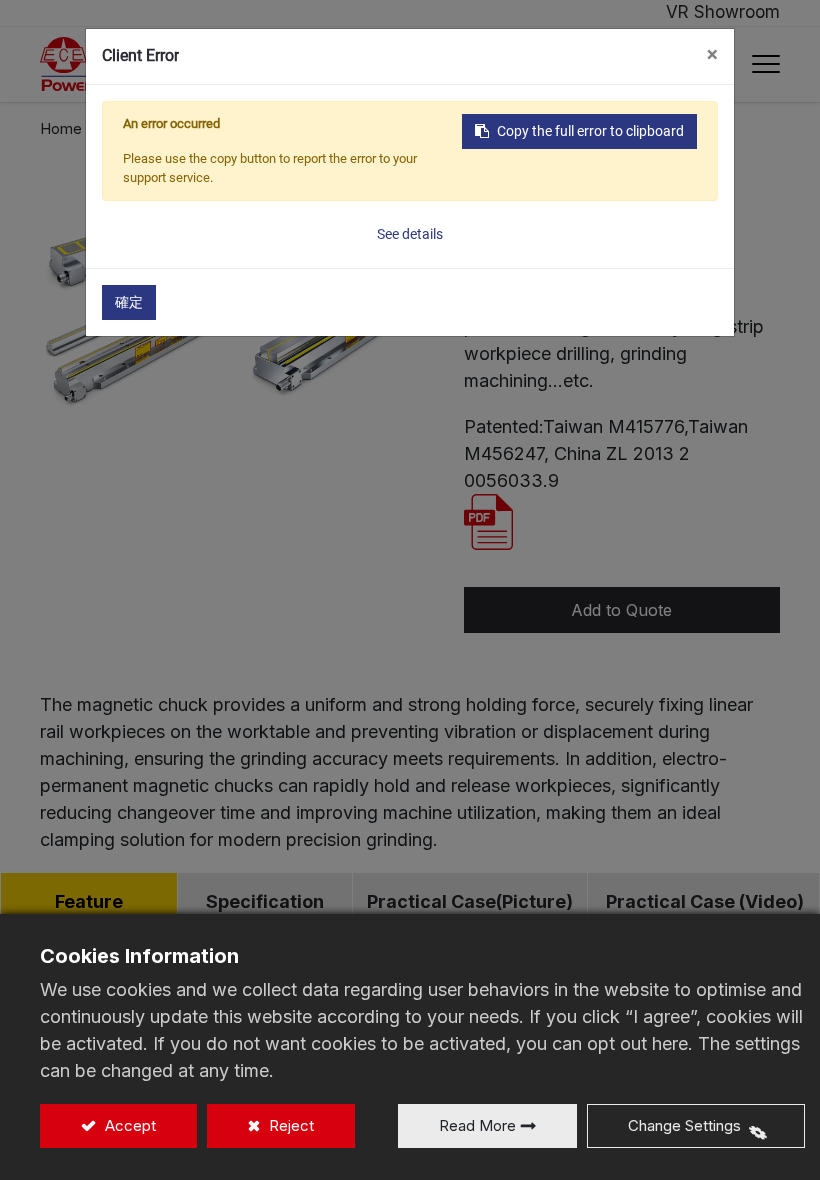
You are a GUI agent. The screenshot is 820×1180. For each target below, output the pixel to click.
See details (410, 234)
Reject (289, 1125)
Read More (477, 1125)
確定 (129, 302)
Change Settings (684, 1125)
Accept (128, 1125)
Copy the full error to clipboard (590, 131)
